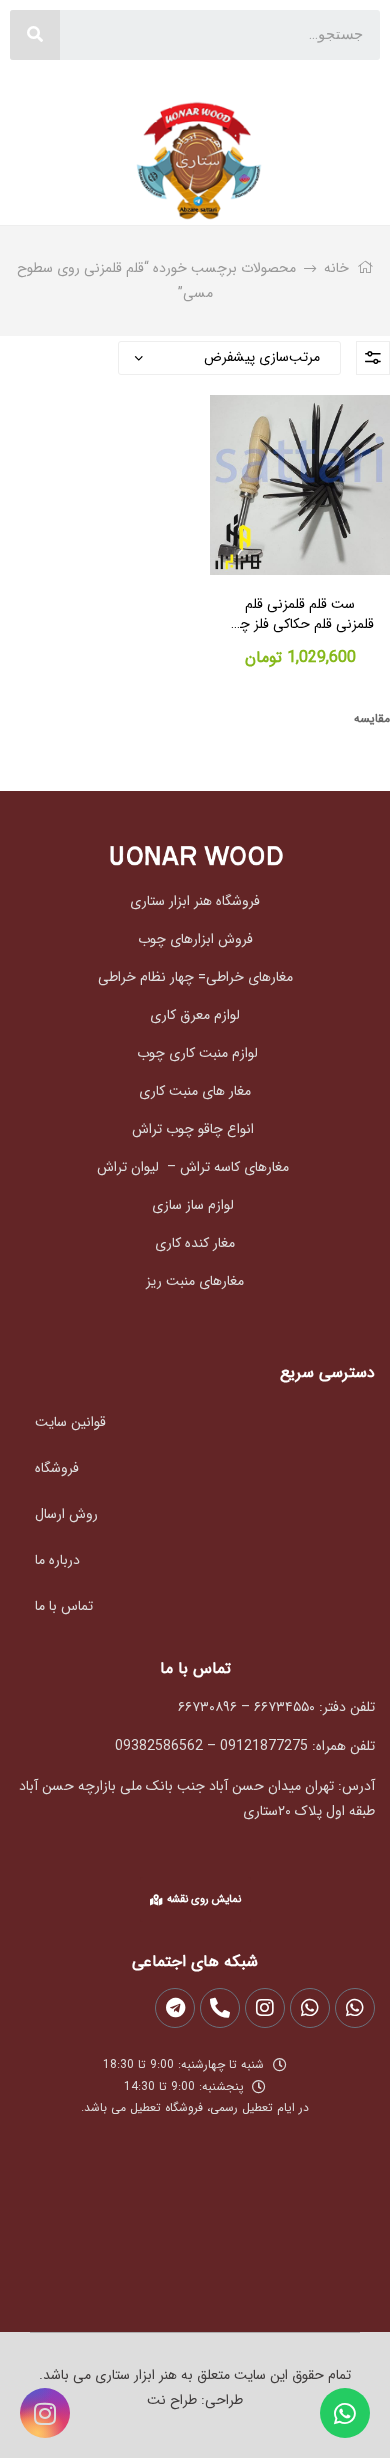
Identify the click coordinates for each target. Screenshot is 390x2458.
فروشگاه (57, 1468)
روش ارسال (66, 1514)
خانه (336, 268)
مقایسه (372, 718)
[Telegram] (175, 2008)
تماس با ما (64, 1606)
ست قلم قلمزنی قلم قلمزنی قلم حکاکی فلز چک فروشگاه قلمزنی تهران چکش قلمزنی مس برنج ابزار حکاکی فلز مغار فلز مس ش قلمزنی (300, 614)
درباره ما (57, 1560)
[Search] (35, 35)
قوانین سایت (70, 1422)
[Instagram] (45, 2413)
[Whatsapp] (345, 2413)
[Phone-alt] (220, 2008)
